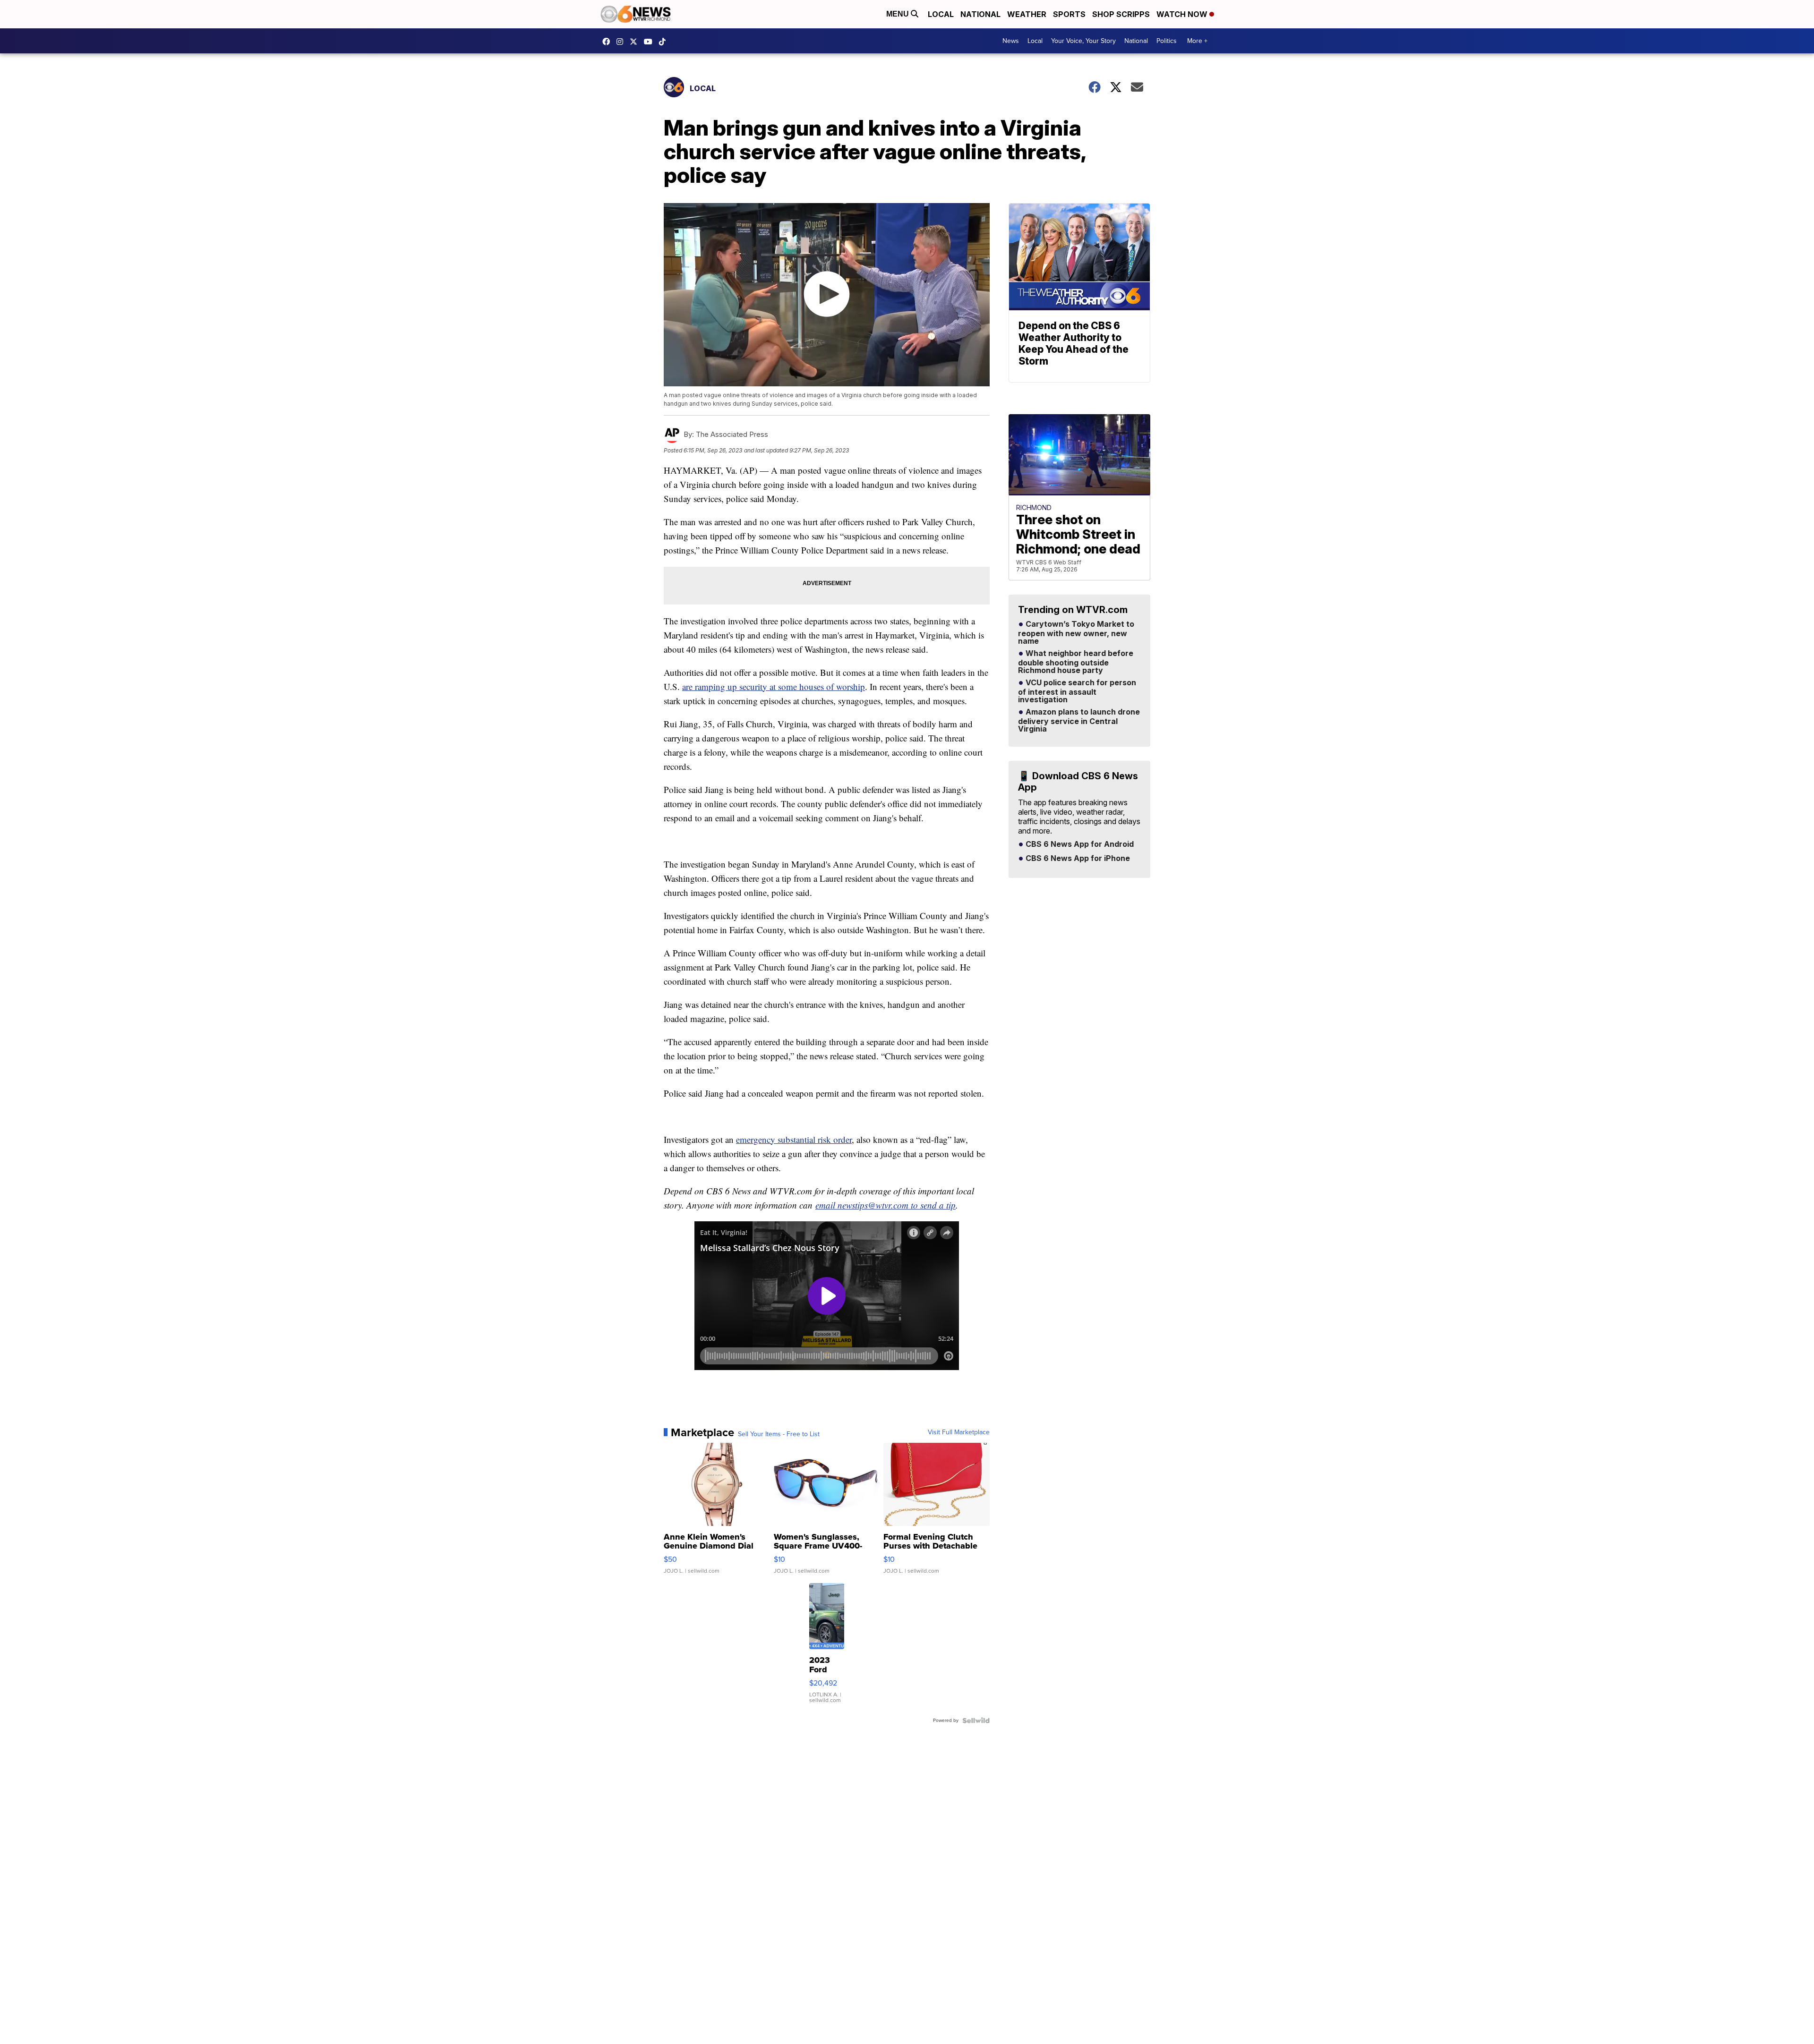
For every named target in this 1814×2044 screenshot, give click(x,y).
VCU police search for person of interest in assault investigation (1077, 691)
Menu (898, 14)
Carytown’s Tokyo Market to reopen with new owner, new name (1076, 633)
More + (1197, 41)
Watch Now (1183, 14)
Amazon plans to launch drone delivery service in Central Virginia (1079, 721)
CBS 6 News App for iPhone (1077, 859)
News (1011, 41)
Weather (1027, 14)
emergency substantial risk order (794, 1139)
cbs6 (622, 42)
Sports (1069, 14)
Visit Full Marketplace (959, 1432)
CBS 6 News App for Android (1079, 844)
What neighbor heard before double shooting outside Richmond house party (1076, 662)
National (980, 14)
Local (941, 14)
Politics (1167, 41)
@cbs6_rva (665, 42)
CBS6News (608, 42)
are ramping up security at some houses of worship (774, 686)
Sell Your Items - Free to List (779, 1434)
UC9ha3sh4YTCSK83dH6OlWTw (650, 42)
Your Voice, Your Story (1083, 41)
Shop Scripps (1121, 14)
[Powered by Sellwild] (976, 1720)
